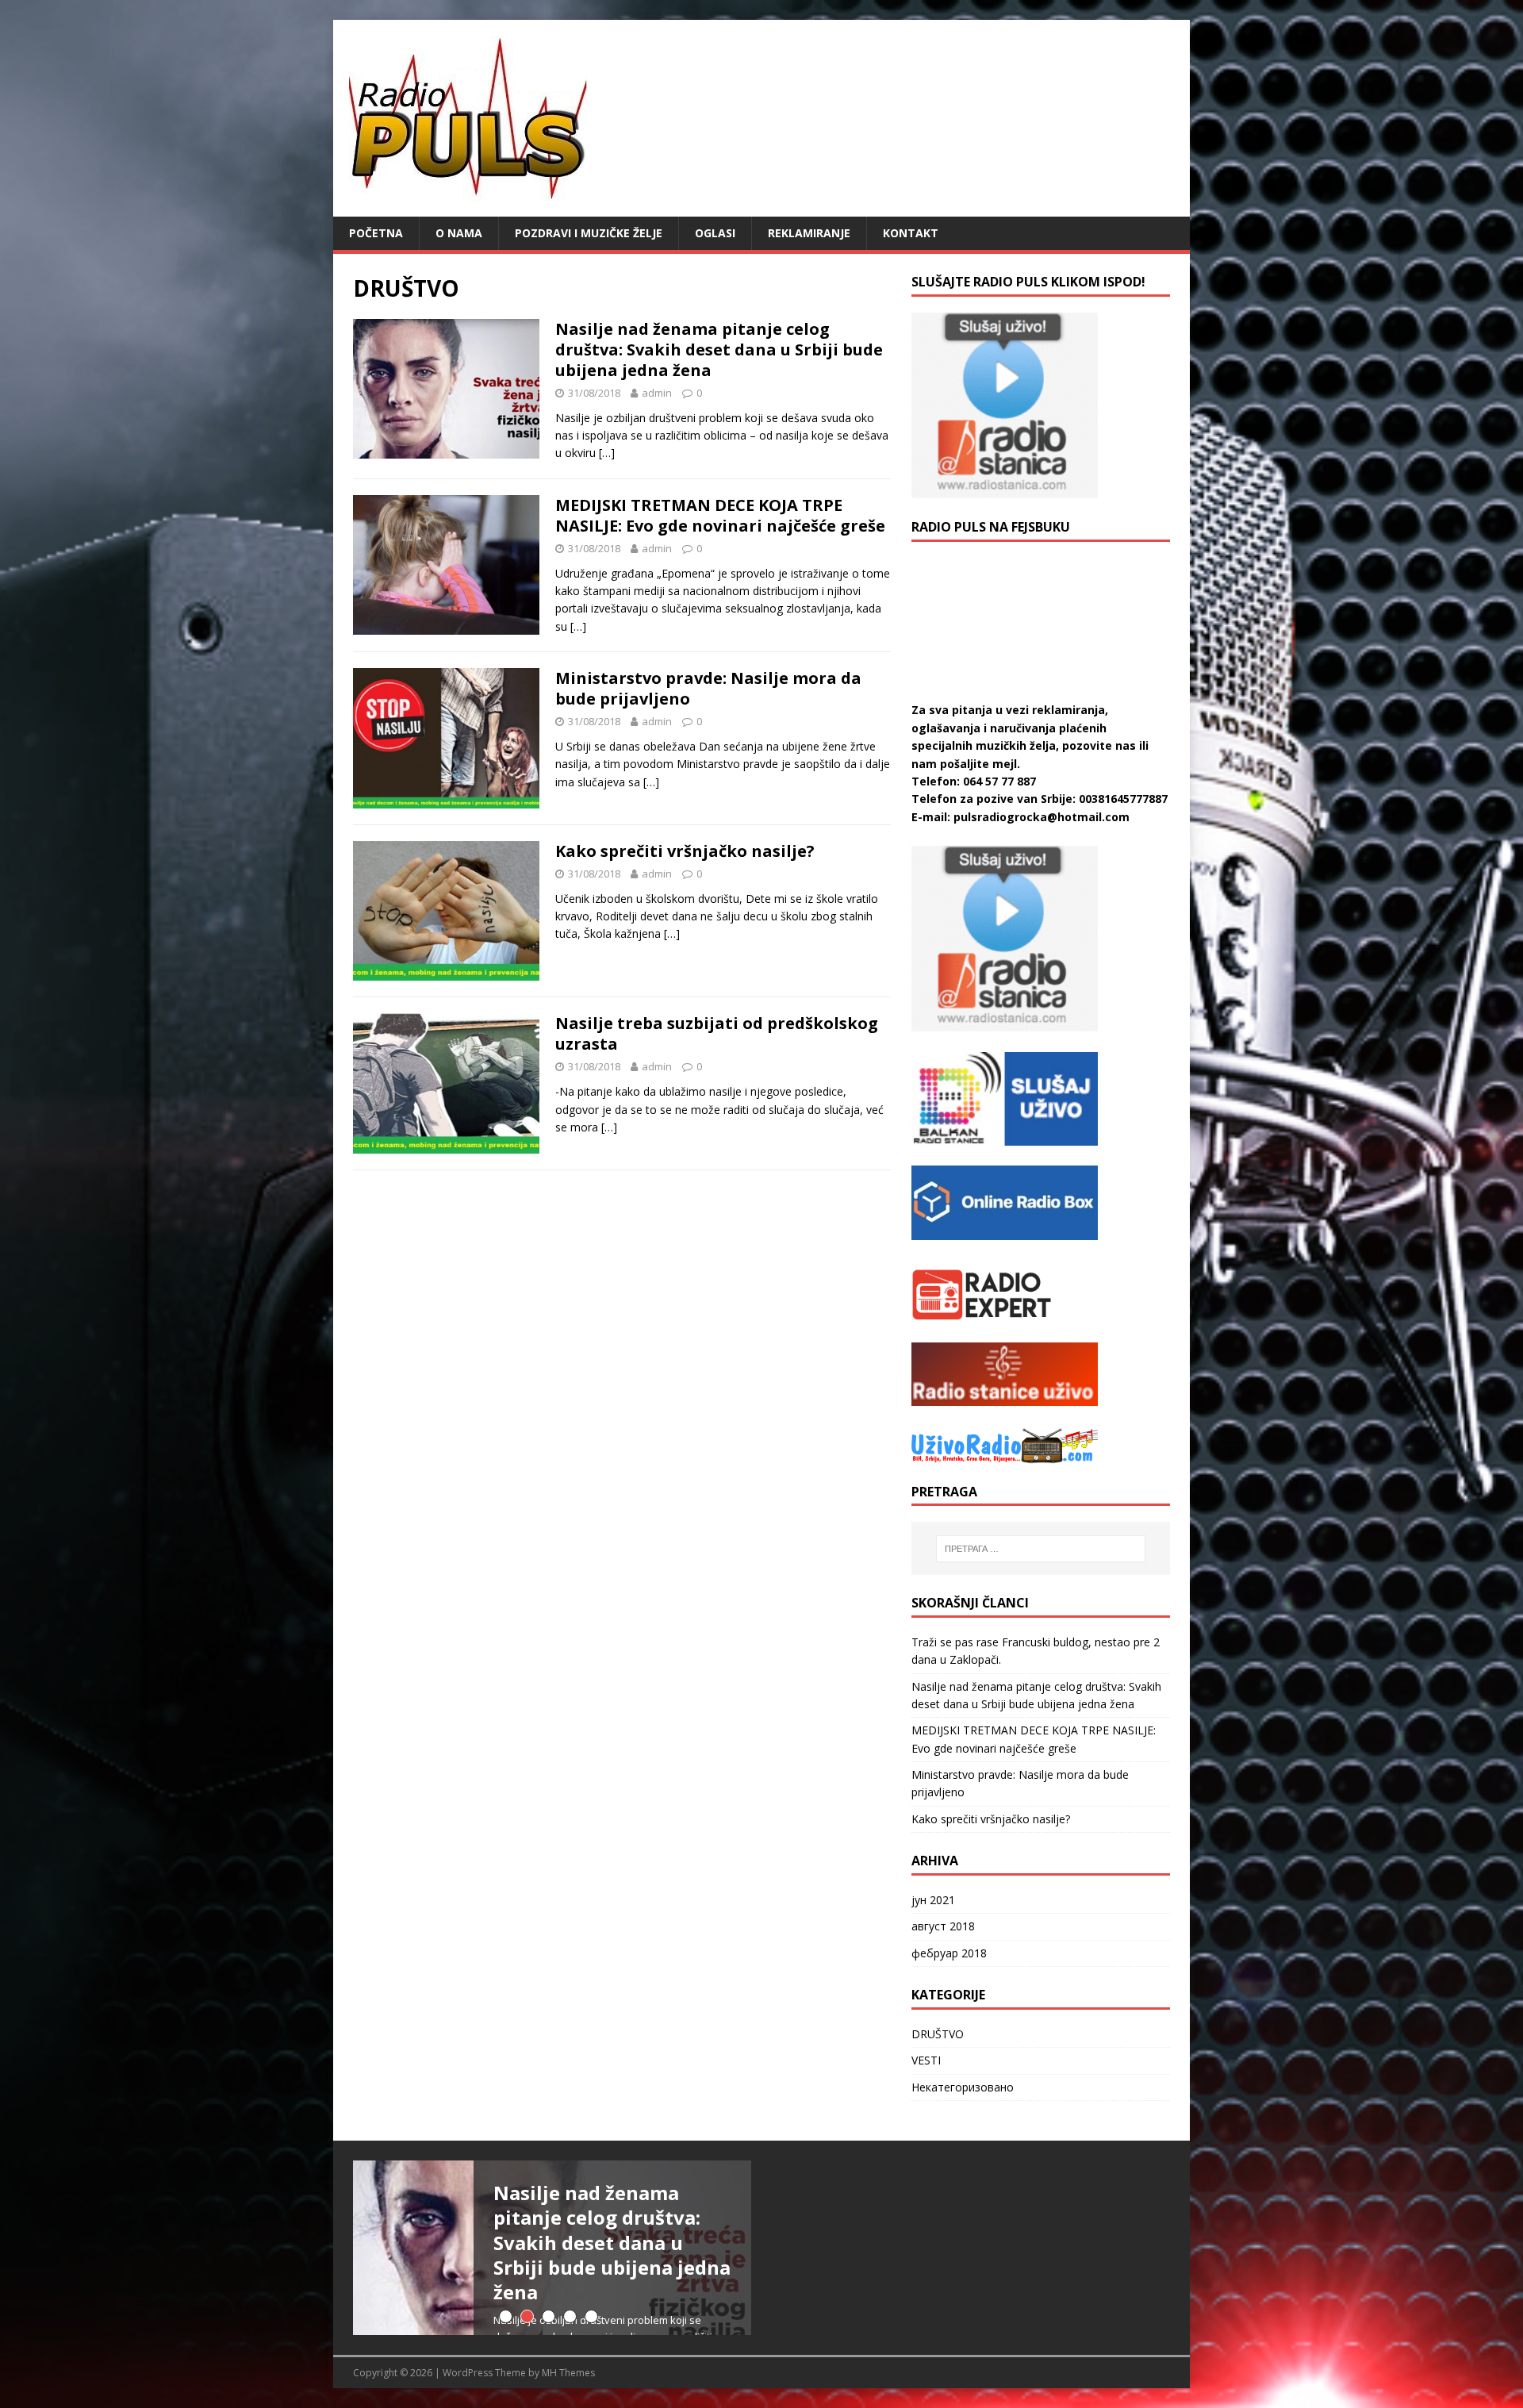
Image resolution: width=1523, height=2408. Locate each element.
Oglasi (715, 233)
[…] (607, 453)
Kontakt (911, 233)
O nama (459, 233)
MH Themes (568, 2373)
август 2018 (943, 1926)
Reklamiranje (809, 233)
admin (657, 393)
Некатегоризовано (963, 2087)
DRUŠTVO (938, 2034)
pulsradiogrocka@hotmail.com (1042, 817)
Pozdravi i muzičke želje (589, 233)
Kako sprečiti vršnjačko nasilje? (685, 851)
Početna (376, 233)
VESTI (926, 2060)
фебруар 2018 (949, 1953)
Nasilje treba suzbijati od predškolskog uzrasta (717, 1033)
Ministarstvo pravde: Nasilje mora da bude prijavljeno (708, 688)
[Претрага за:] (1041, 1549)
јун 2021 (933, 1900)
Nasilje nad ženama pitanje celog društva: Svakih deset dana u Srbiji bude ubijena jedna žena (719, 349)
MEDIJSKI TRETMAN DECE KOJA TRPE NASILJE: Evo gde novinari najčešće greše (720, 515)
